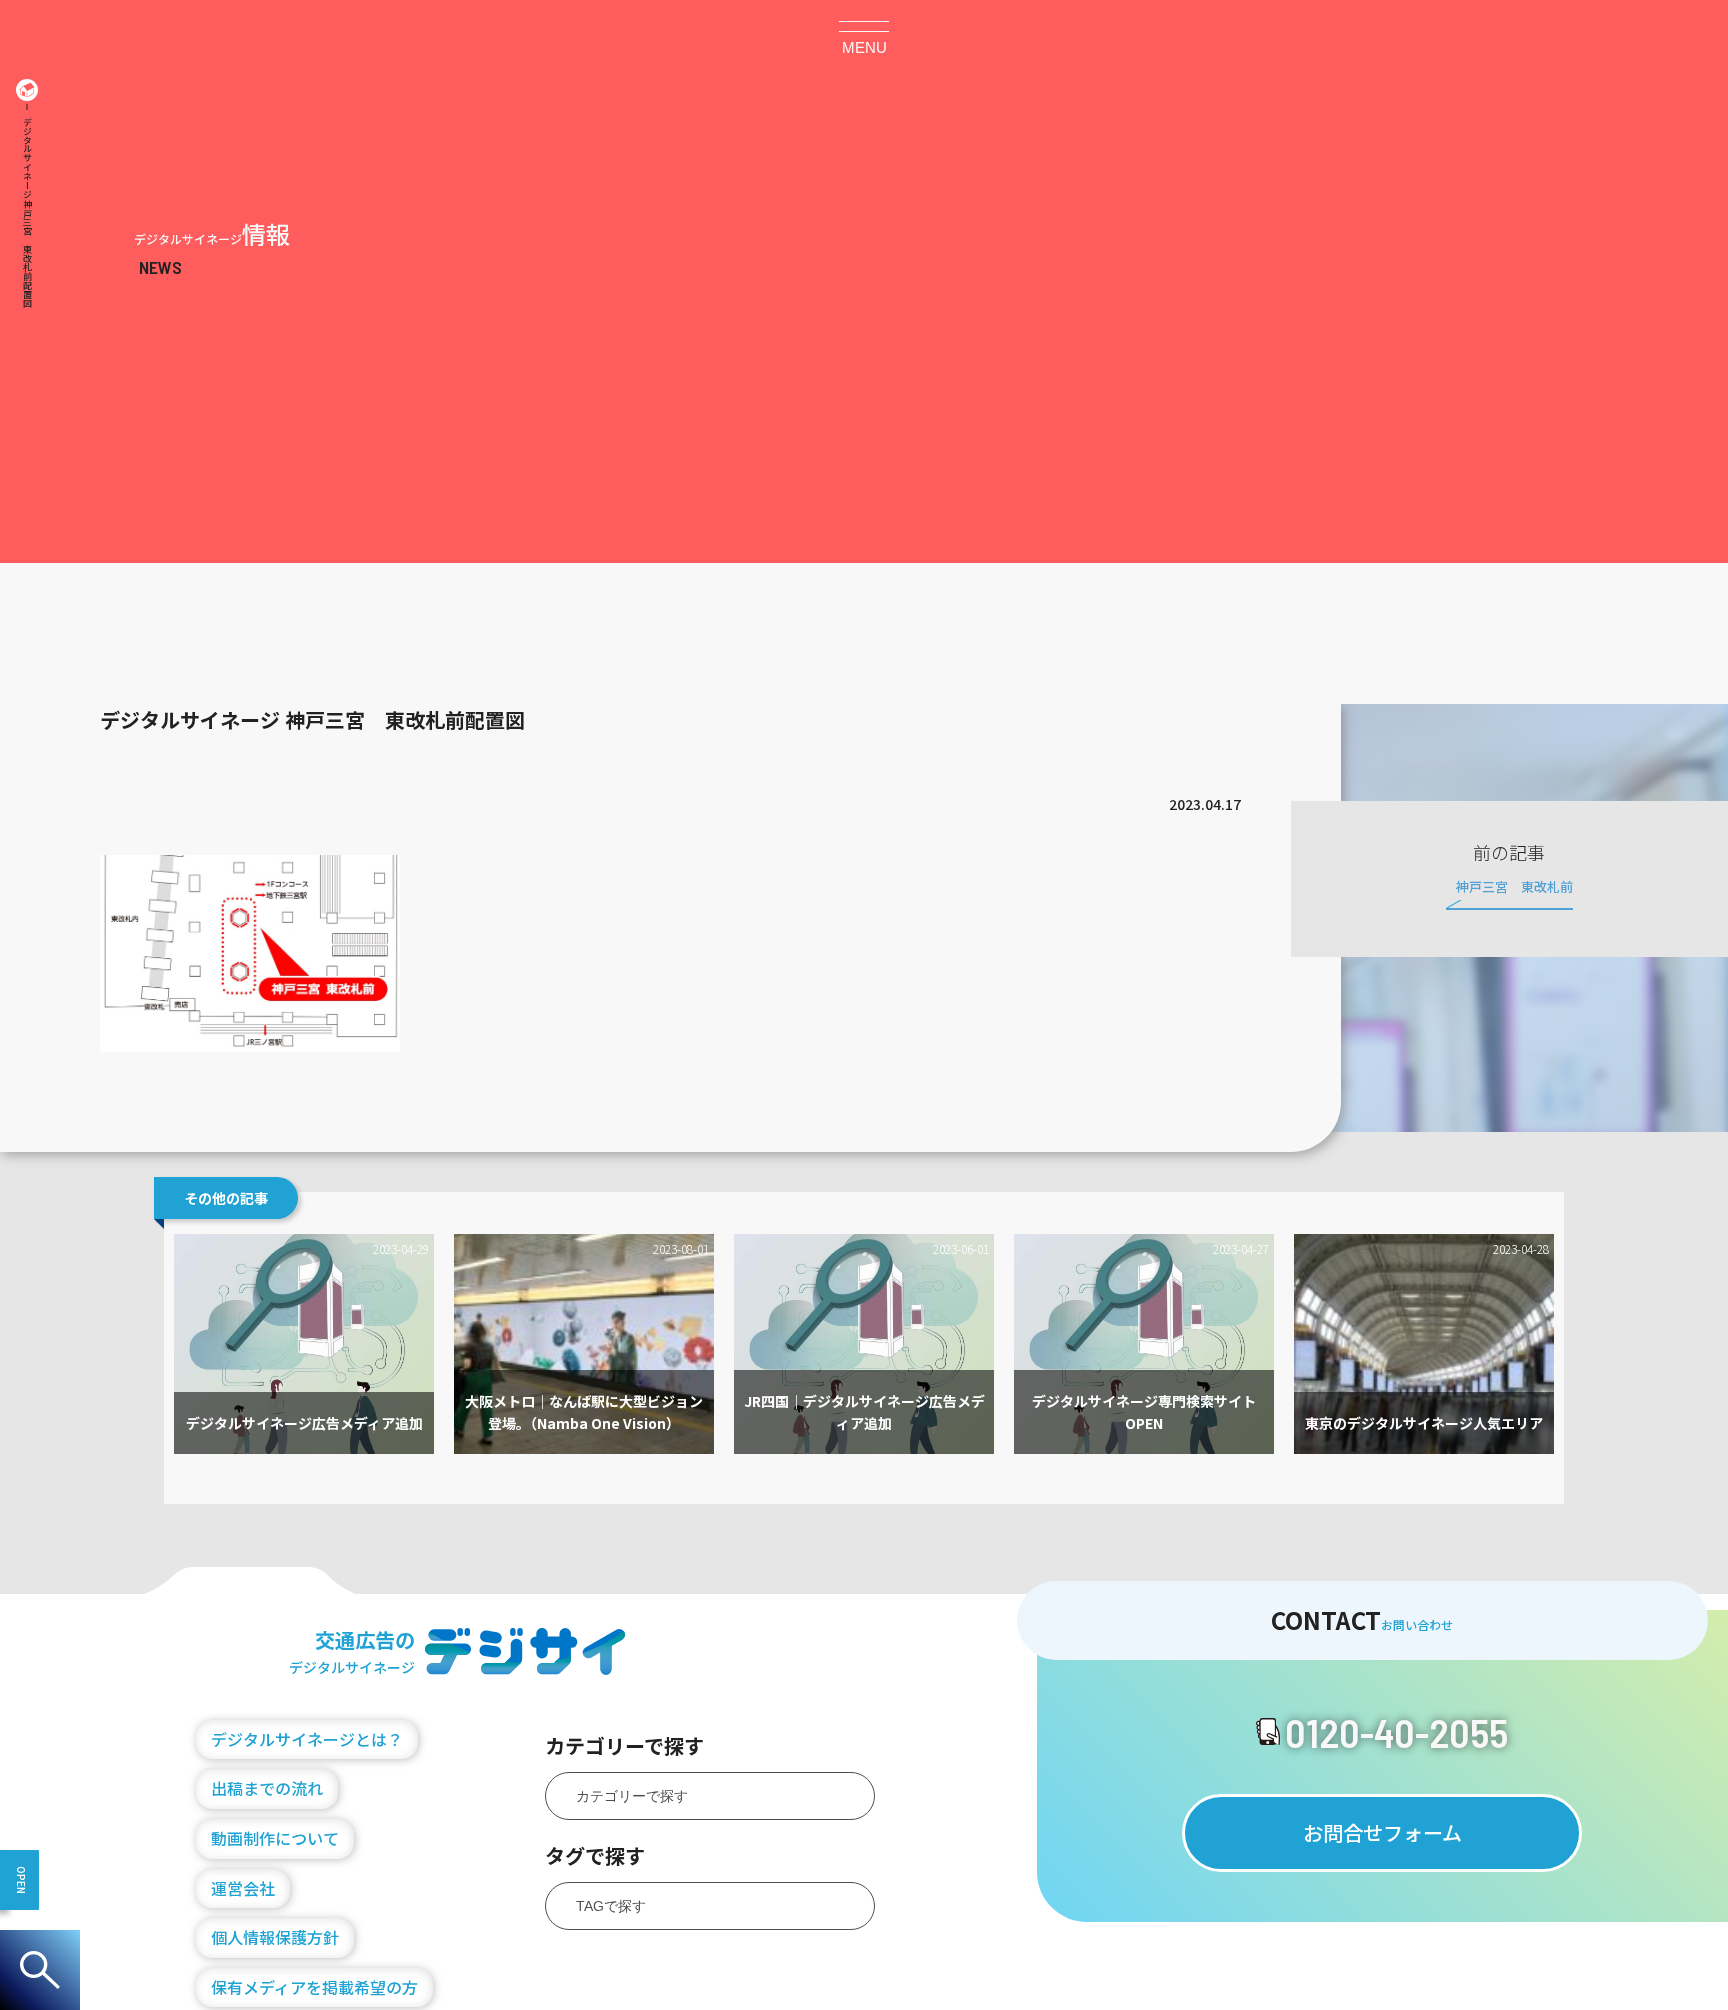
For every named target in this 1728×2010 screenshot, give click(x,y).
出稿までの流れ (267, 1788)
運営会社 (243, 1888)
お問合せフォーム (1382, 1832)
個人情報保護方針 (275, 1937)
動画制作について (275, 1838)
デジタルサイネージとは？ (307, 1739)
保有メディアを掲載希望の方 (314, 1987)
